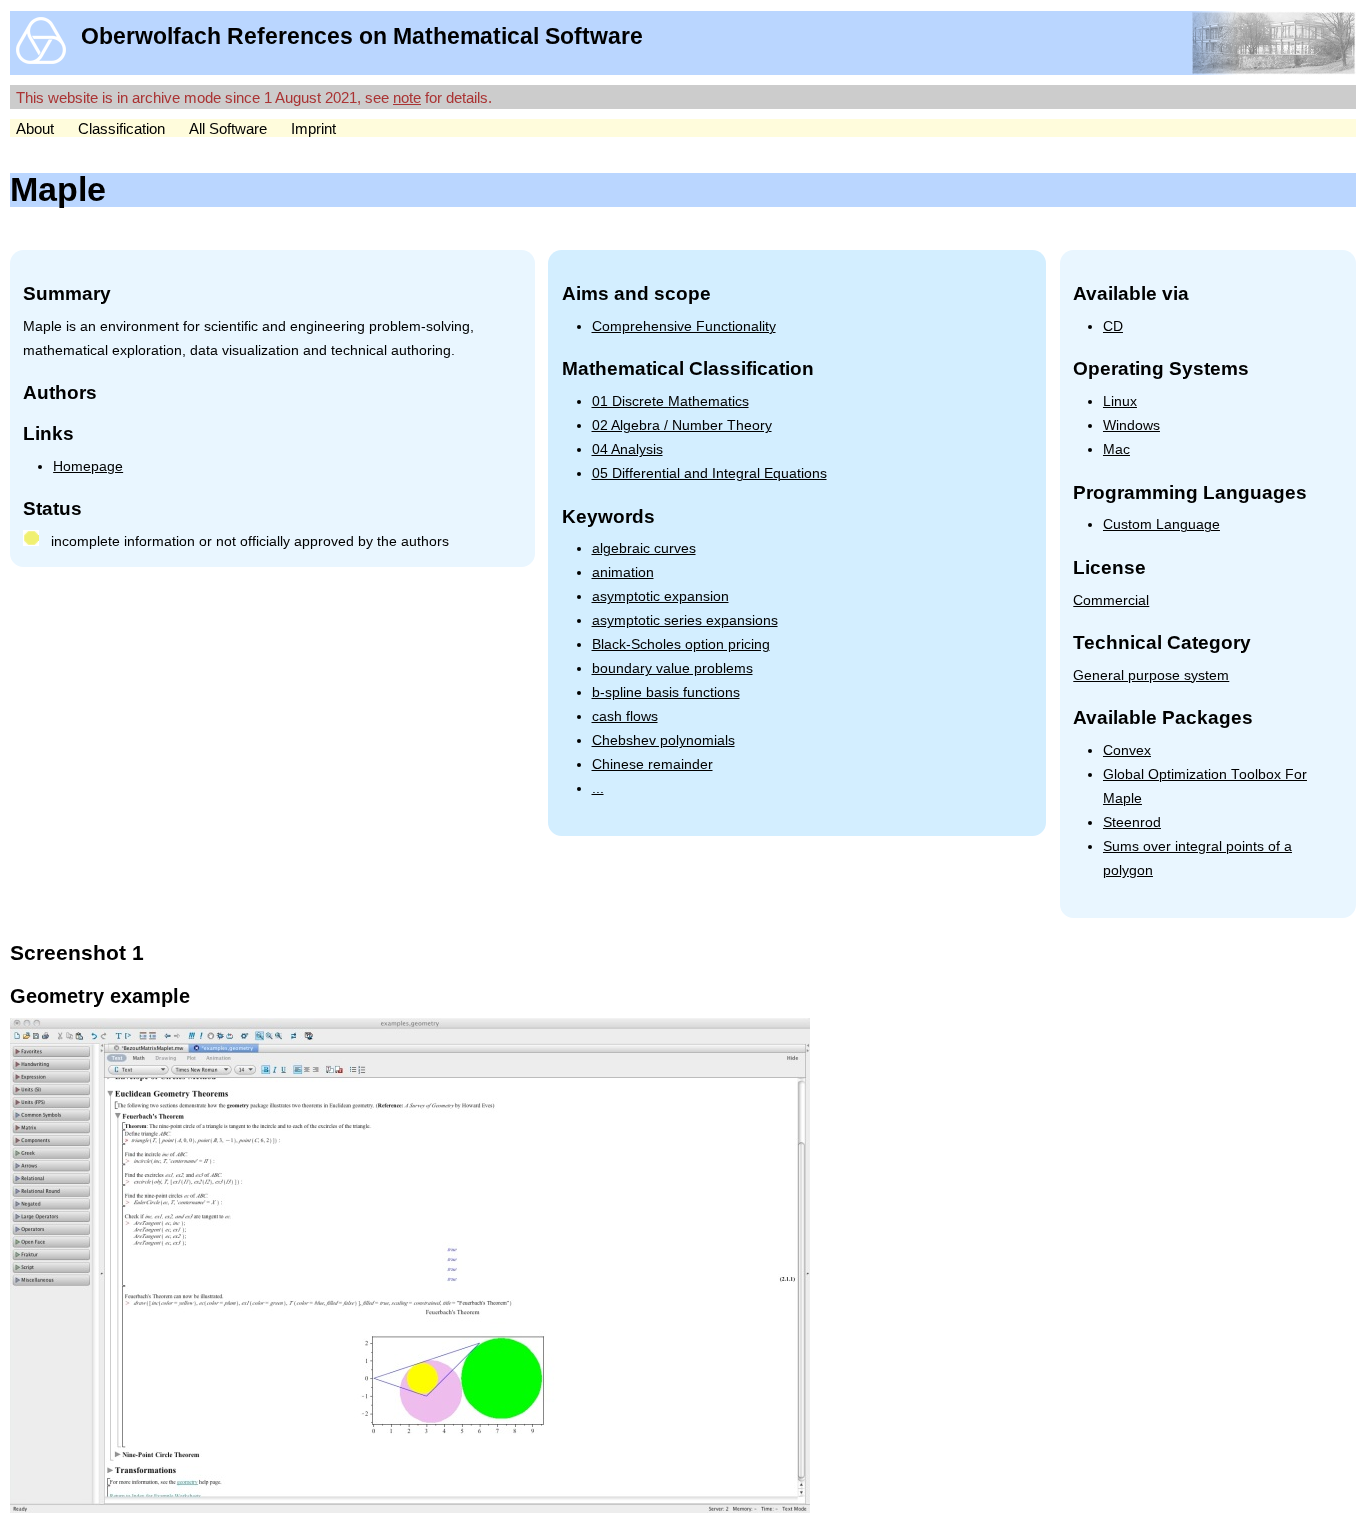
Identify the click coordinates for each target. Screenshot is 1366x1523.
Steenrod (1132, 822)
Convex (1127, 750)
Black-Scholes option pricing (681, 644)
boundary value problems (672, 668)
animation (623, 572)
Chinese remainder (652, 764)
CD (1113, 326)
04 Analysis (627, 449)
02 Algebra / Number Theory (682, 425)
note (407, 97)
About (35, 128)
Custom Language (1161, 524)
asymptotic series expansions (685, 620)
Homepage (88, 466)
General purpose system (1151, 675)
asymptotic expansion (660, 596)
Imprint (313, 128)
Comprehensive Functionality (684, 326)
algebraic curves (644, 548)
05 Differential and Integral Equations (709, 473)
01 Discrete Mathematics (670, 401)
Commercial (1111, 600)
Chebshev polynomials (663, 740)
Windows (1131, 425)
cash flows (625, 716)
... (598, 788)
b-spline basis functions (666, 692)
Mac (1116, 449)
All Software (228, 128)
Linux (1120, 401)
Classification (121, 128)
